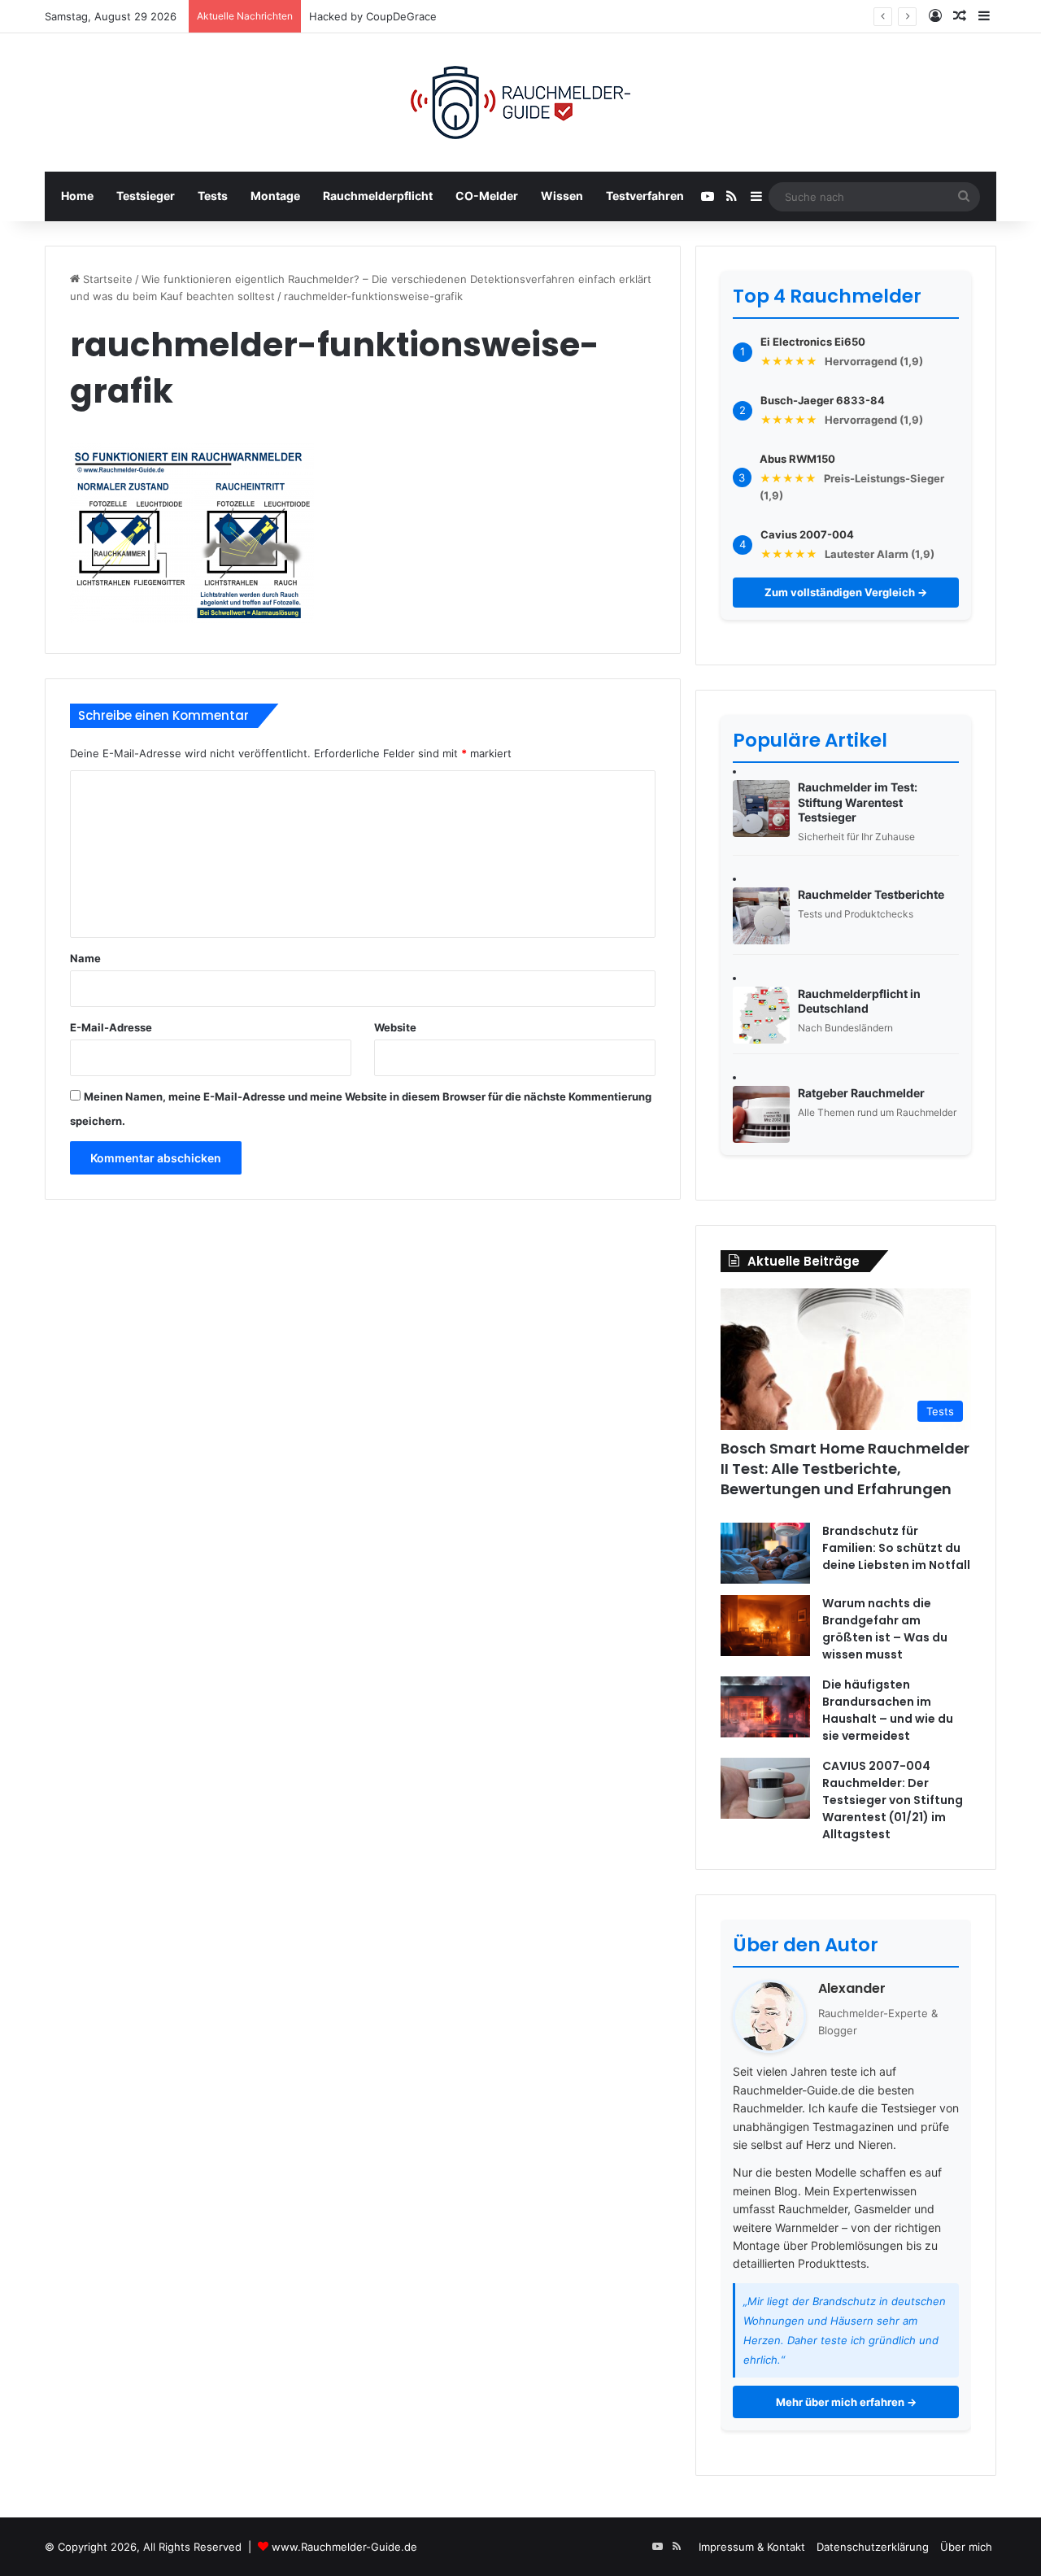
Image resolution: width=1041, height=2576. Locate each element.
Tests (213, 196)
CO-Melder (487, 196)
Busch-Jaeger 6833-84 (823, 400)
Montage (275, 196)
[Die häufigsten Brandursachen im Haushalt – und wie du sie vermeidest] (765, 1707)
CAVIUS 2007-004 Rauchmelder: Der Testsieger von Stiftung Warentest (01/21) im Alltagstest (893, 1800)
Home (77, 196)
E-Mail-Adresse (111, 1027)
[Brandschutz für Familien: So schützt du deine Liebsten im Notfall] (765, 1553)
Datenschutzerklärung (873, 2547)
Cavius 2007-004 (807, 534)
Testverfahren (645, 196)
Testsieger (146, 196)
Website (395, 1027)
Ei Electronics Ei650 (813, 342)
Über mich (966, 2547)
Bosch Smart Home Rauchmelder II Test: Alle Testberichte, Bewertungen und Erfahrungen (845, 1469)
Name (85, 958)
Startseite (106, 279)
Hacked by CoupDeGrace (373, 16)
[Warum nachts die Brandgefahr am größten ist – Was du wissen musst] (765, 1626)
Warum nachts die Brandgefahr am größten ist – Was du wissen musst (885, 1629)
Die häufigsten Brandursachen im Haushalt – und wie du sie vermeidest (888, 1710)
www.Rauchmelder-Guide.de (344, 2547)
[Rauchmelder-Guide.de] (520, 102)
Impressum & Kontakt (752, 2547)
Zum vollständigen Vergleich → (846, 592)
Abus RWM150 (797, 459)
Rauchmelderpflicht (378, 196)
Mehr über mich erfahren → (846, 2402)
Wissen (562, 196)
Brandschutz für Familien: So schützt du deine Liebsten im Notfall (896, 1548)
